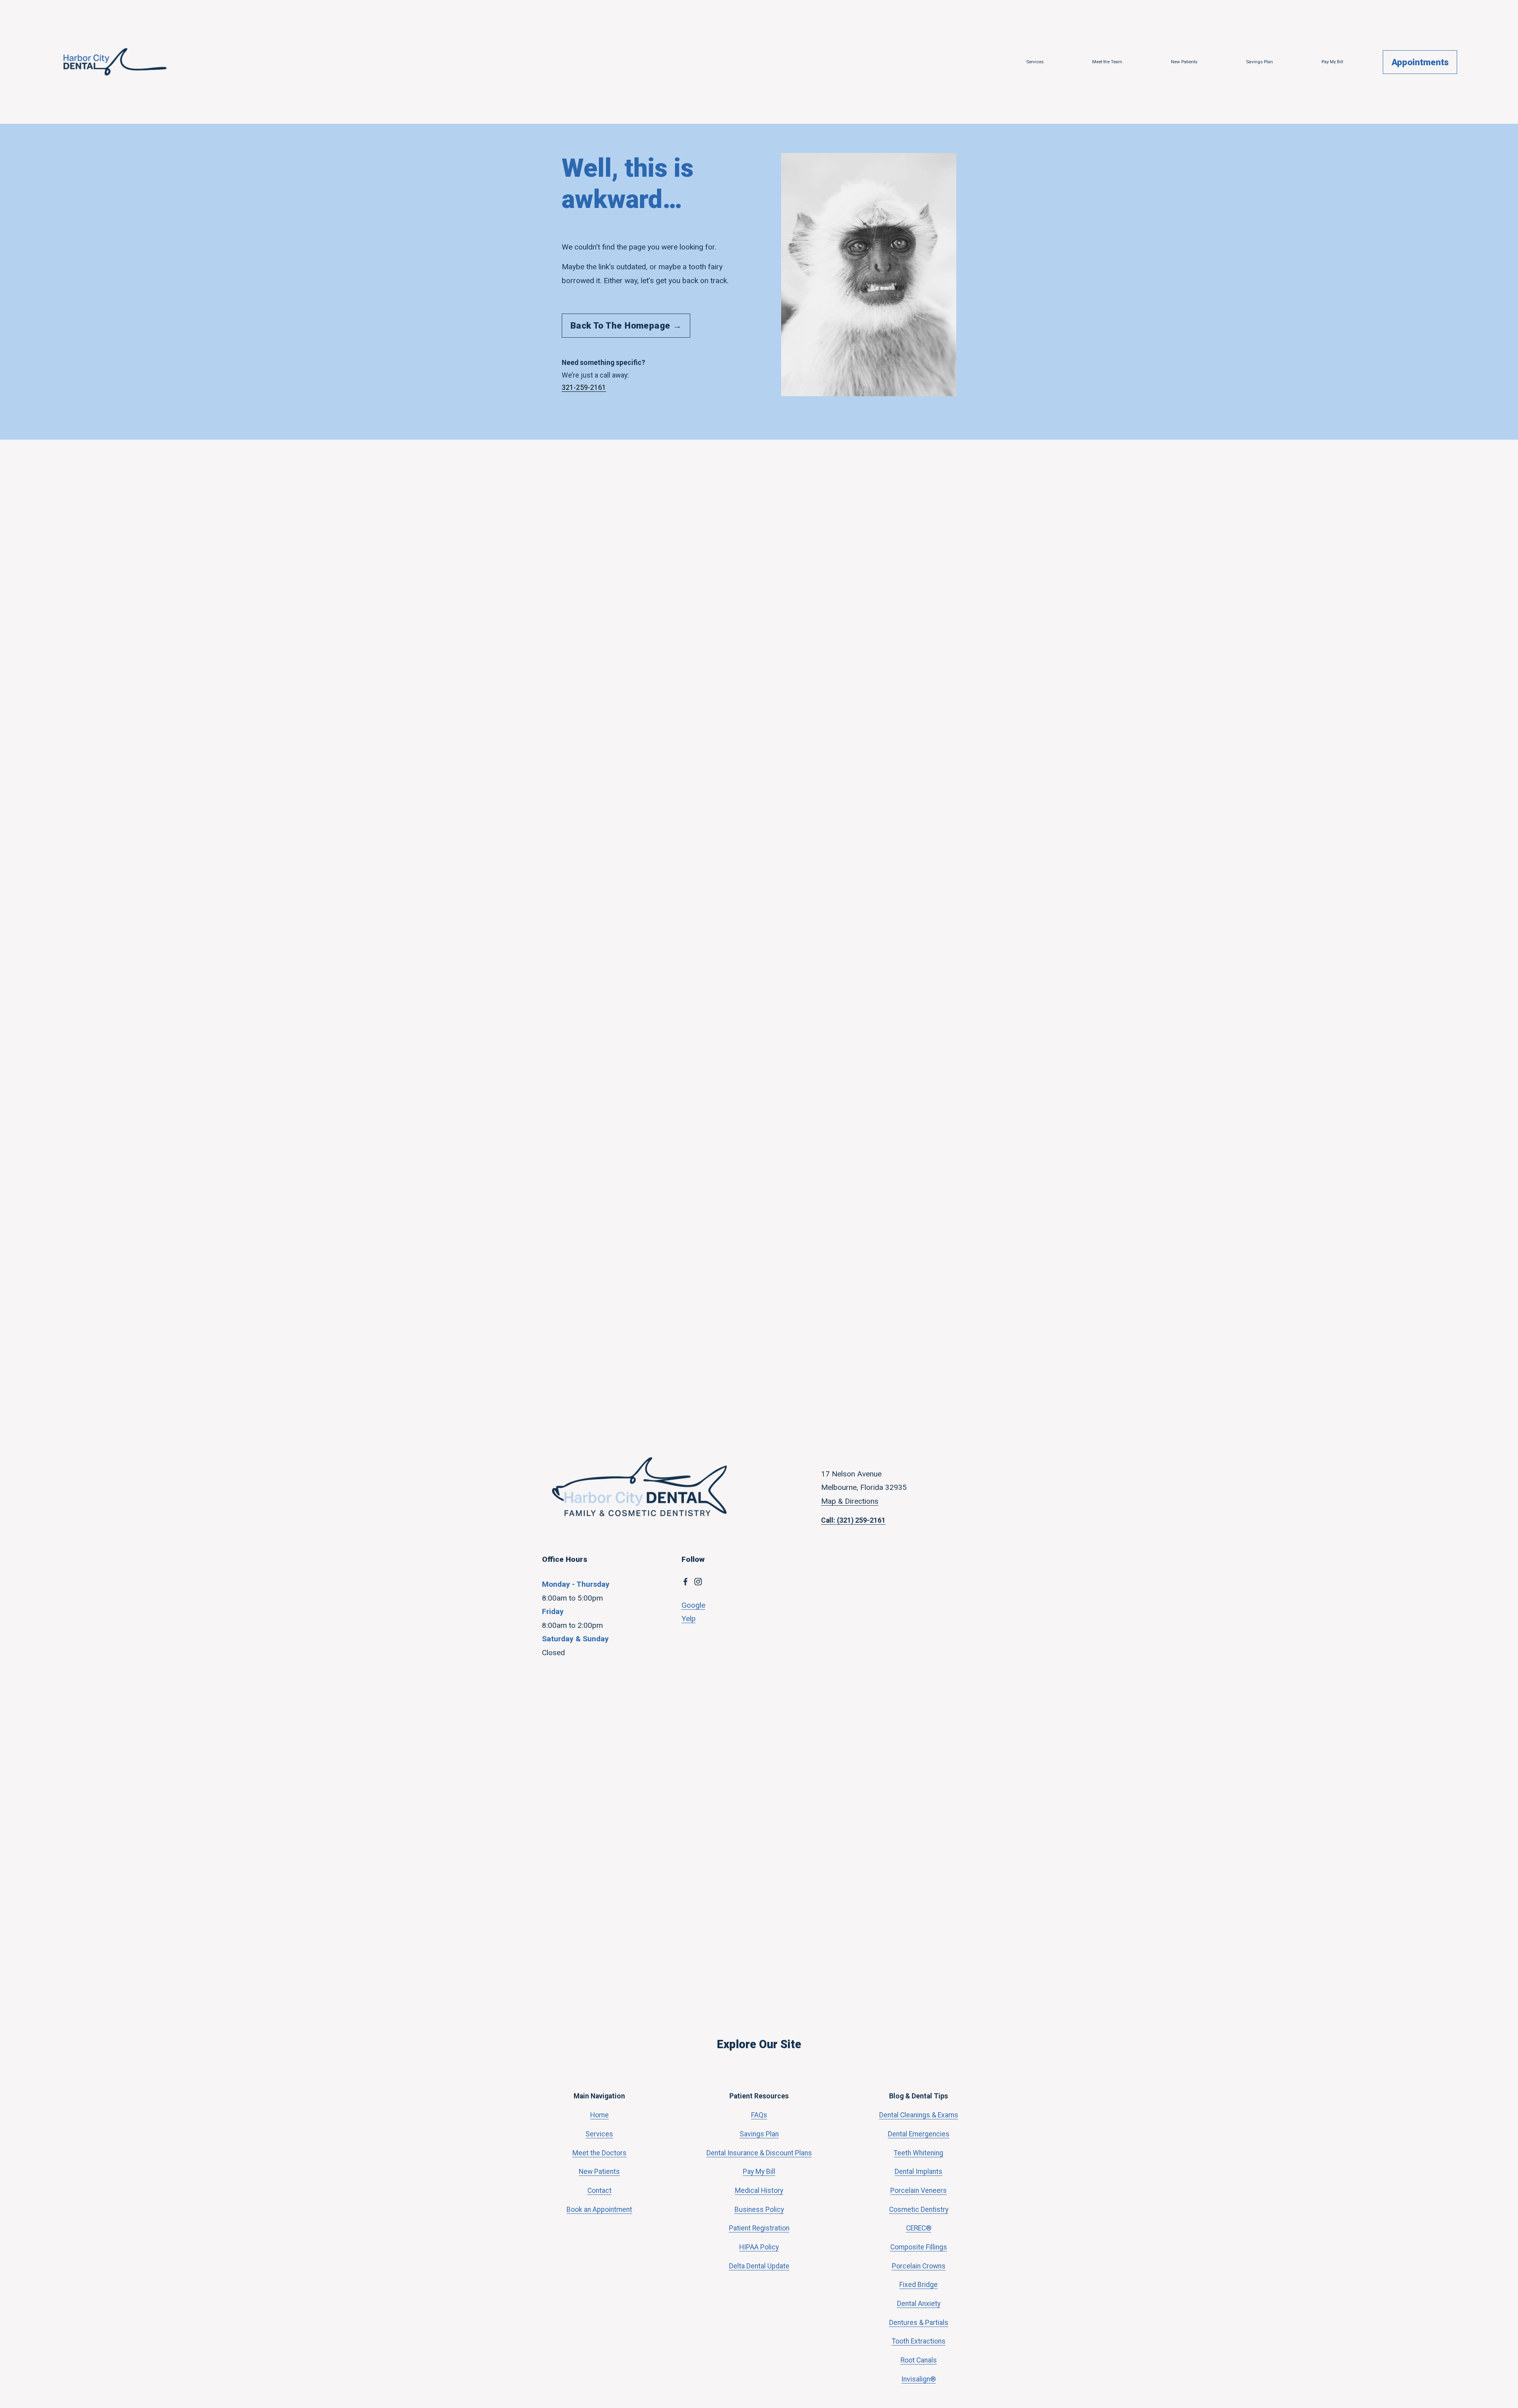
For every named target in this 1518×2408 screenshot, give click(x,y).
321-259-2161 (584, 387)
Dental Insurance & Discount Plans (759, 2153)
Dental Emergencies (919, 2134)
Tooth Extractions (919, 2341)
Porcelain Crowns (919, 2266)
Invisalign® (919, 2379)
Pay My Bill (1332, 62)
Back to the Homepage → (626, 325)
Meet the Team (1107, 62)
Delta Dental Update (759, 2266)
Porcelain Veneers (919, 2191)
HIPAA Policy (759, 2247)
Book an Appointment (599, 2210)
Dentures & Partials (919, 2323)
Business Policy (759, 2210)
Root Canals (919, 2360)
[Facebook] (685, 1582)
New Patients (1184, 62)
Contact (599, 2191)
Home (599, 2115)
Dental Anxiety (919, 2304)
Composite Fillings (919, 2247)
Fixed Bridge (919, 2285)
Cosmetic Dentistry (919, 2210)
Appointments (1420, 62)
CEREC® (919, 2228)
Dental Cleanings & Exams (919, 2115)
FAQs (759, 2115)
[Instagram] (698, 1582)
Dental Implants (919, 2172)
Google (693, 1605)
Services (1035, 62)
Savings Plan (1259, 62)
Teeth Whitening (919, 2153)
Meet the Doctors (599, 2153)
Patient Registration (759, 2228)
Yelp (689, 1619)
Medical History (759, 2191)
